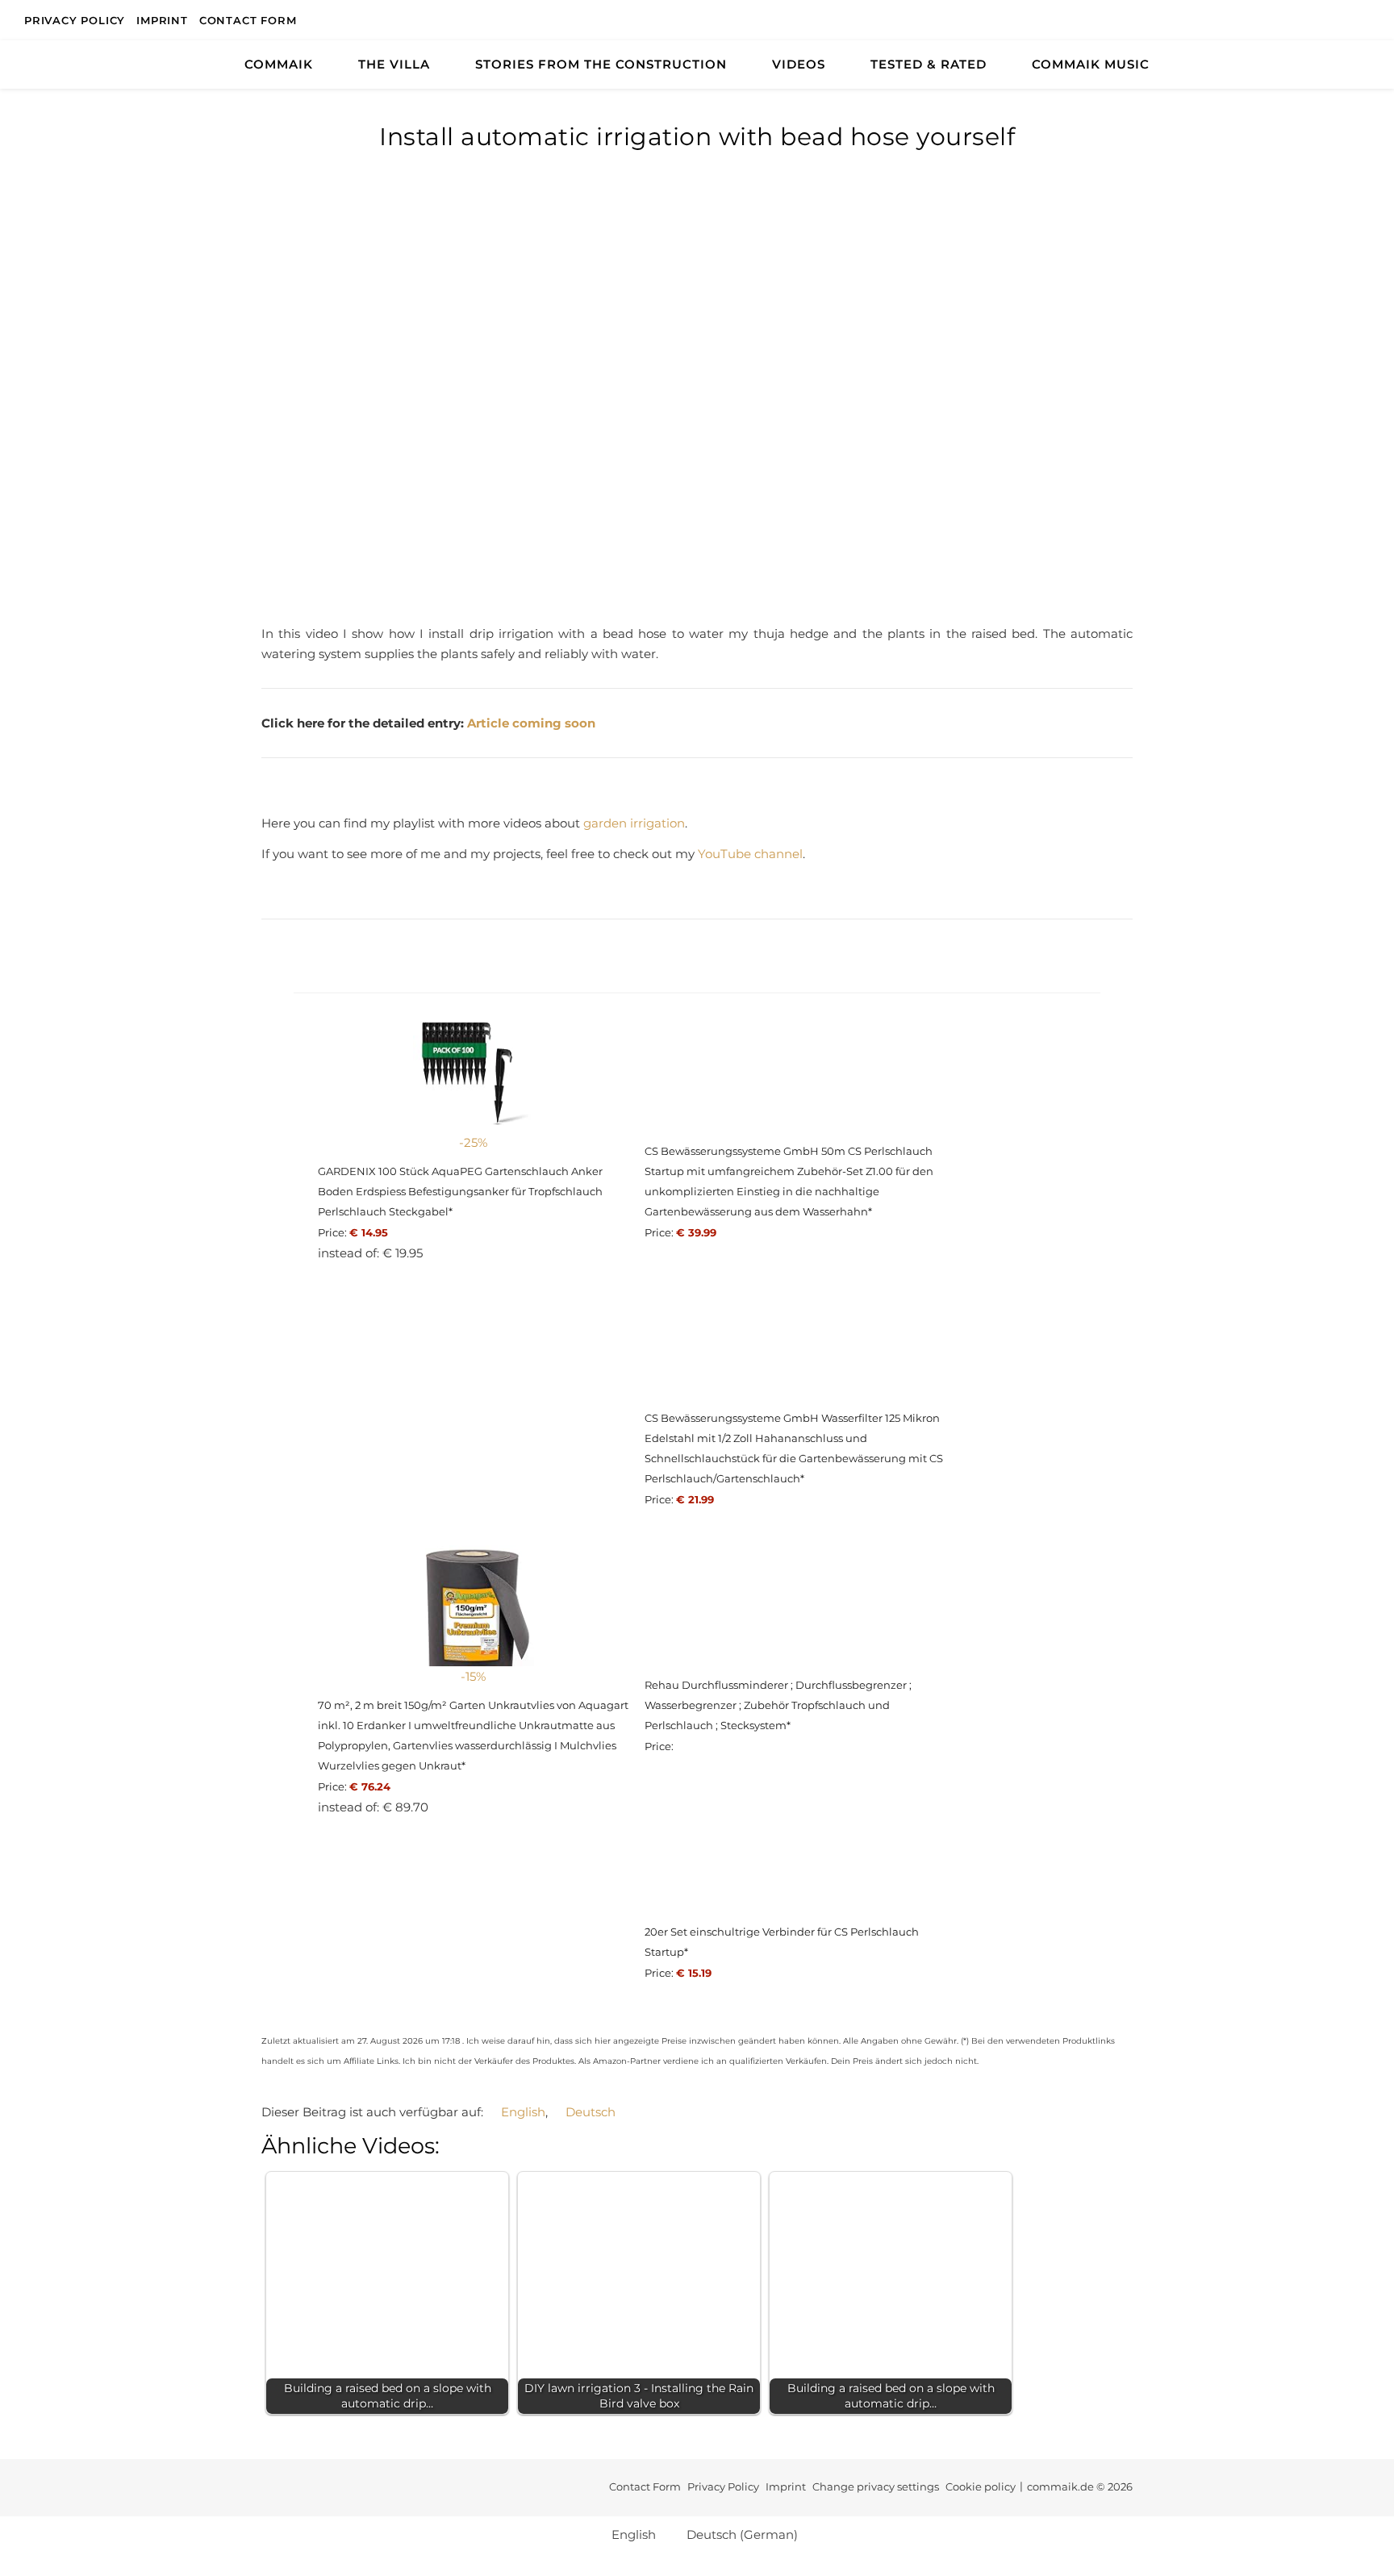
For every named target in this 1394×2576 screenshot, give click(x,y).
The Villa (394, 64)
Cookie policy (981, 2486)
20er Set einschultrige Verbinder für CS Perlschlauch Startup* (782, 1942)
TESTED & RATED (929, 64)
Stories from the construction (601, 64)
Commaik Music (1091, 64)
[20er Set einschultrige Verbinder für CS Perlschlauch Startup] (800, 1853)
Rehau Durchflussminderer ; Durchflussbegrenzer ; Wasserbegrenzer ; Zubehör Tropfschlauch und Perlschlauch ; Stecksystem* (778, 1705)
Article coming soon (531, 723)
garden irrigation (634, 823)
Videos (799, 64)
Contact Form (248, 20)
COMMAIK (279, 64)
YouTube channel (750, 854)
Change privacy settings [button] (876, 2486)
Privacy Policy (75, 20)
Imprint (162, 20)
